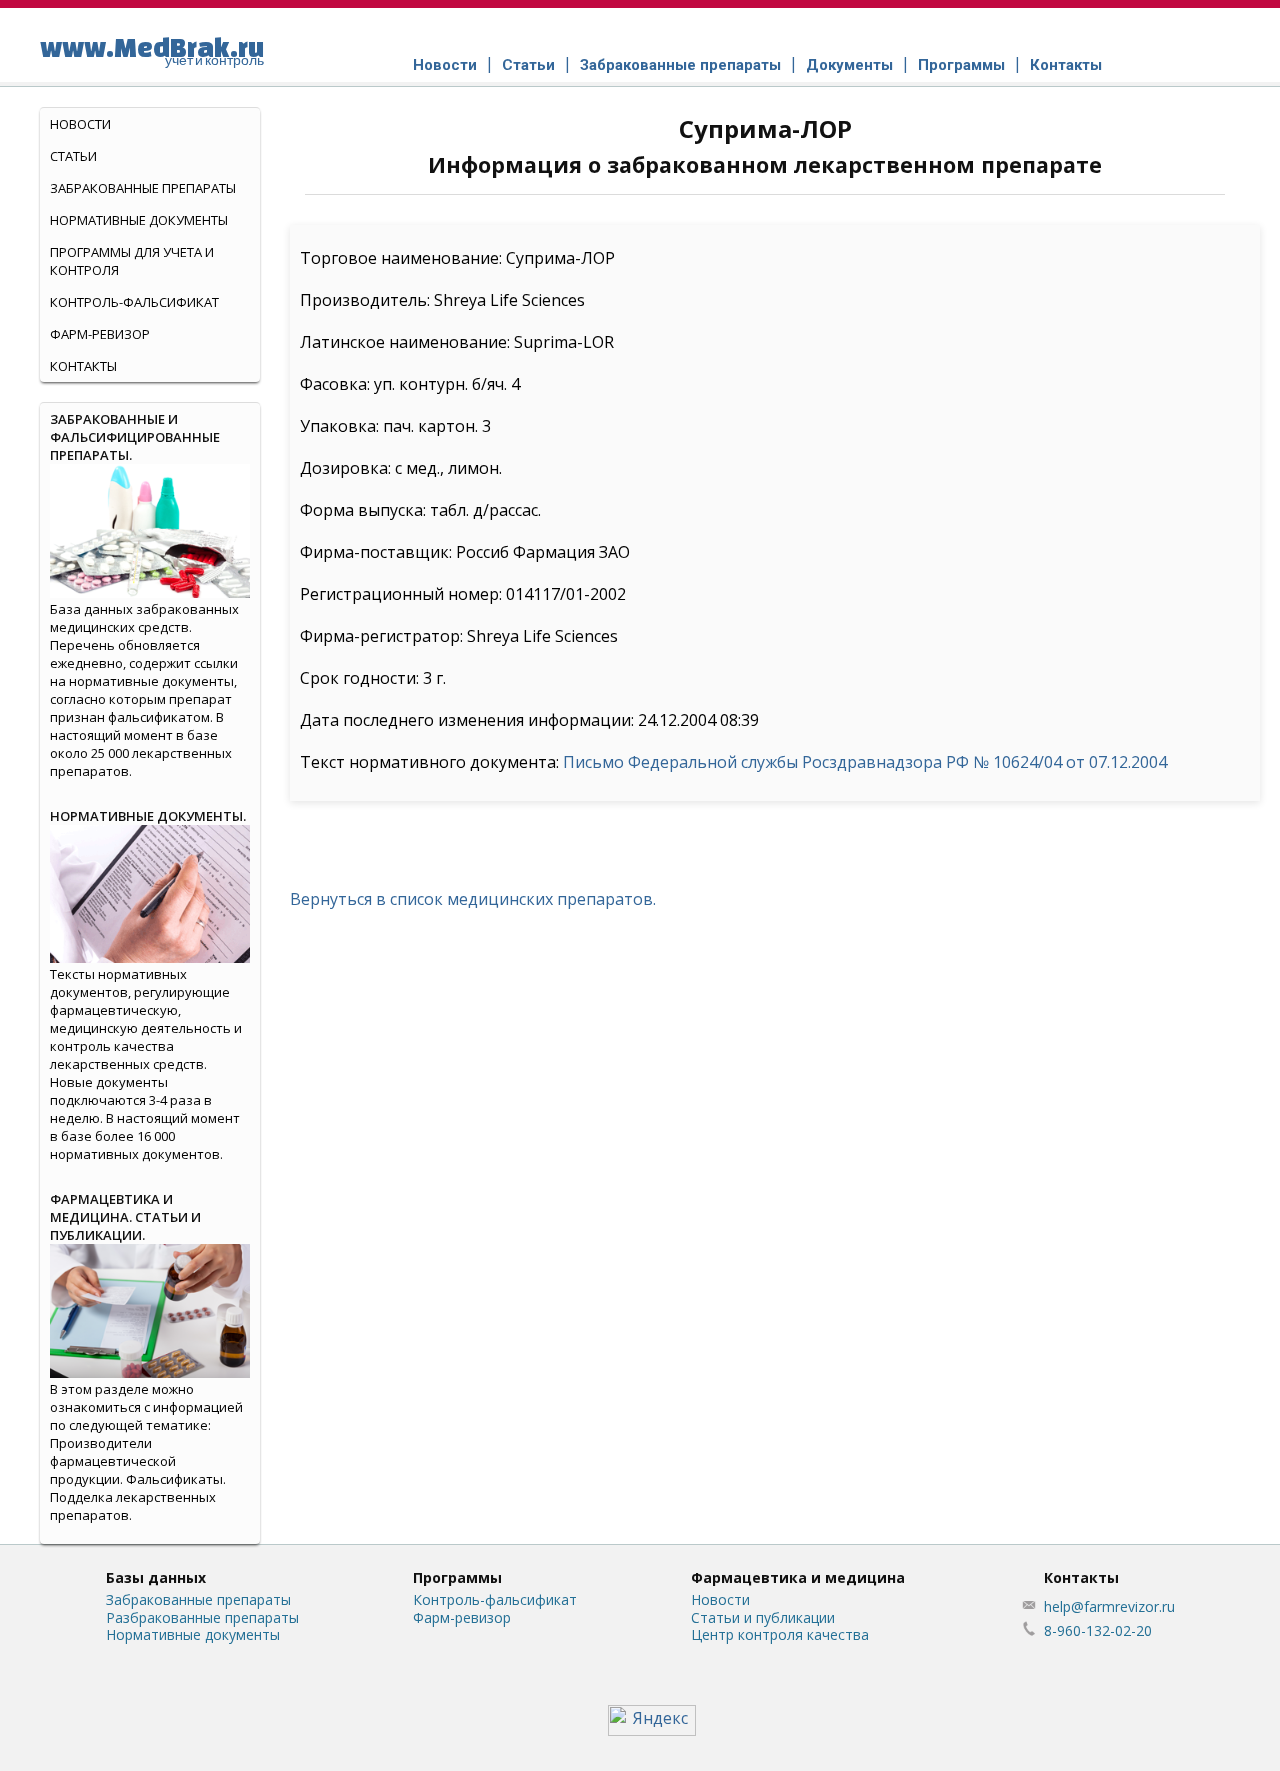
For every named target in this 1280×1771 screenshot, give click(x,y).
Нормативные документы (139, 220)
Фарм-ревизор (100, 334)
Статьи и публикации (763, 1617)
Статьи (528, 65)
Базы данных (156, 1577)
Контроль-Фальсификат (134, 302)
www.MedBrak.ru (152, 50)
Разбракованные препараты (202, 1617)
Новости (445, 65)
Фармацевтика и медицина (798, 1577)
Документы (849, 65)
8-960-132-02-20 (1098, 1630)
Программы (961, 65)
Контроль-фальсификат (495, 1599)
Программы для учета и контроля (132, 261)
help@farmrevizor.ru (1109, 1606)
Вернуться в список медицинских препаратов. (473, 899)
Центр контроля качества (780, 1634)
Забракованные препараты (680, 65)
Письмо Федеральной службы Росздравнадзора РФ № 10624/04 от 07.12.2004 (865, 762)
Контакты (1066, 65)
